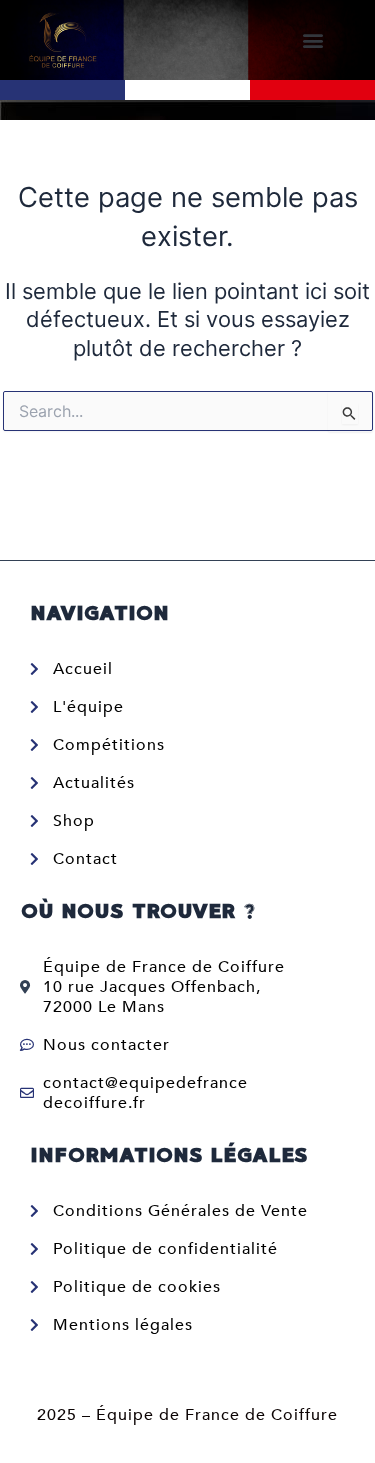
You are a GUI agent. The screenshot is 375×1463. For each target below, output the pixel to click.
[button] (312, 40)
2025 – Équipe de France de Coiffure (187, 1415)
